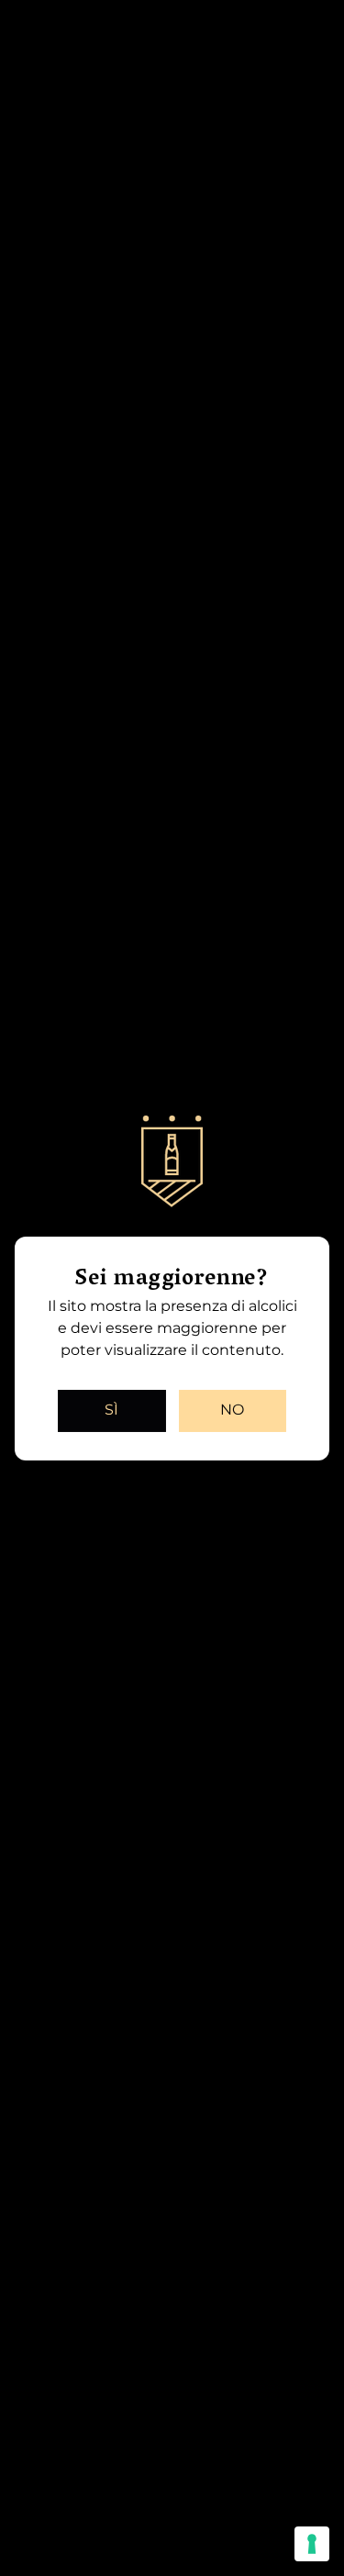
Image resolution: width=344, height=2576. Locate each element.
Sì (111, 1410)
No (232, 1410)
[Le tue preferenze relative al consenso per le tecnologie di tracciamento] (312, 2544)
